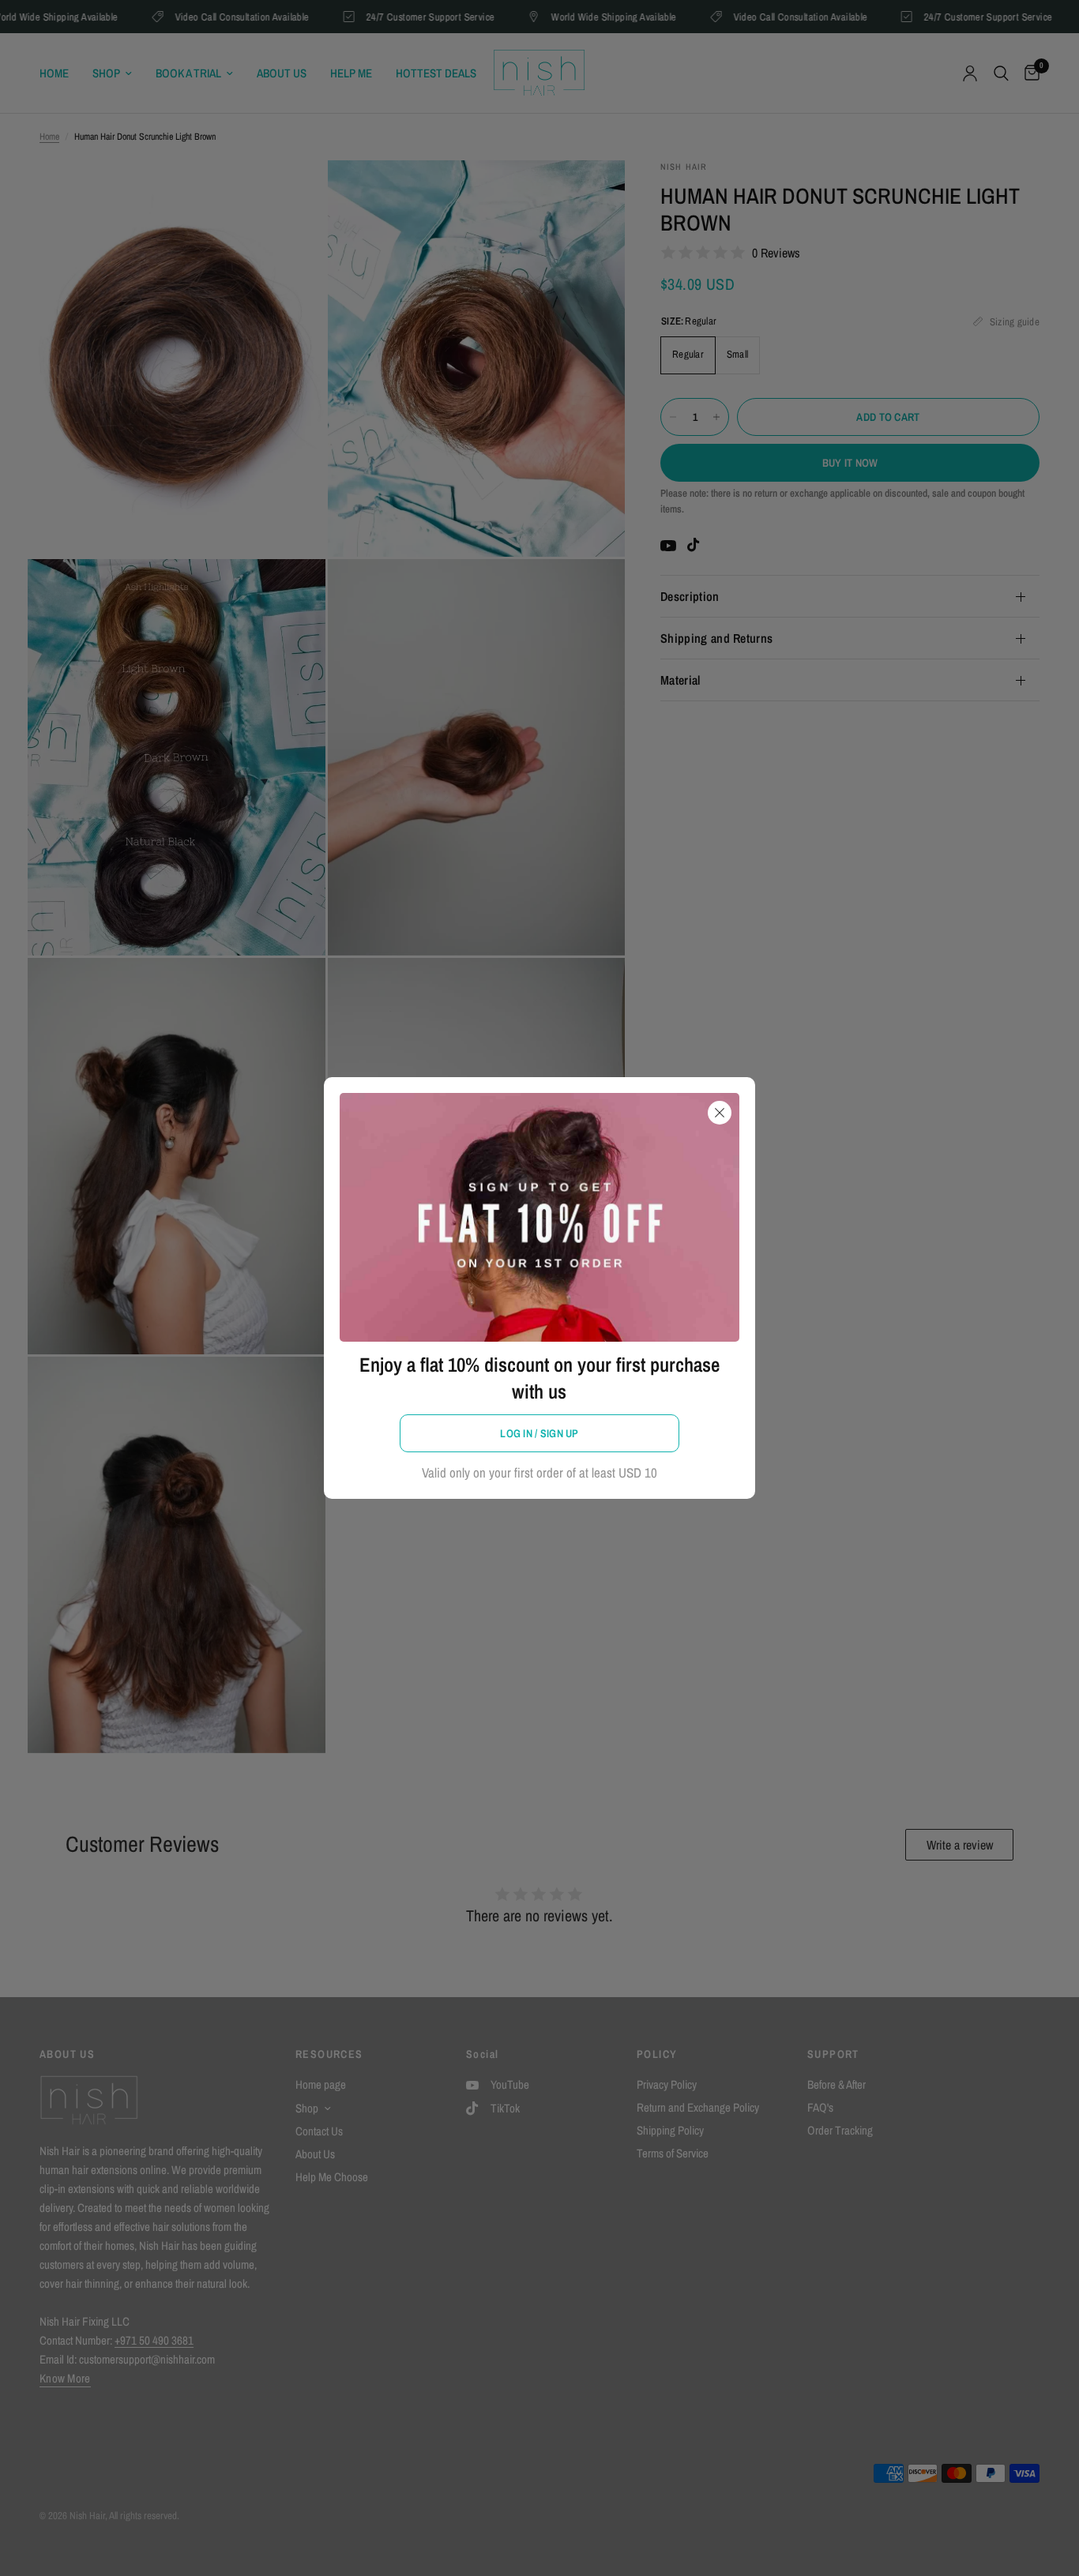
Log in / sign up (539, 1433)
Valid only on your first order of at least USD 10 (539, 1472)
